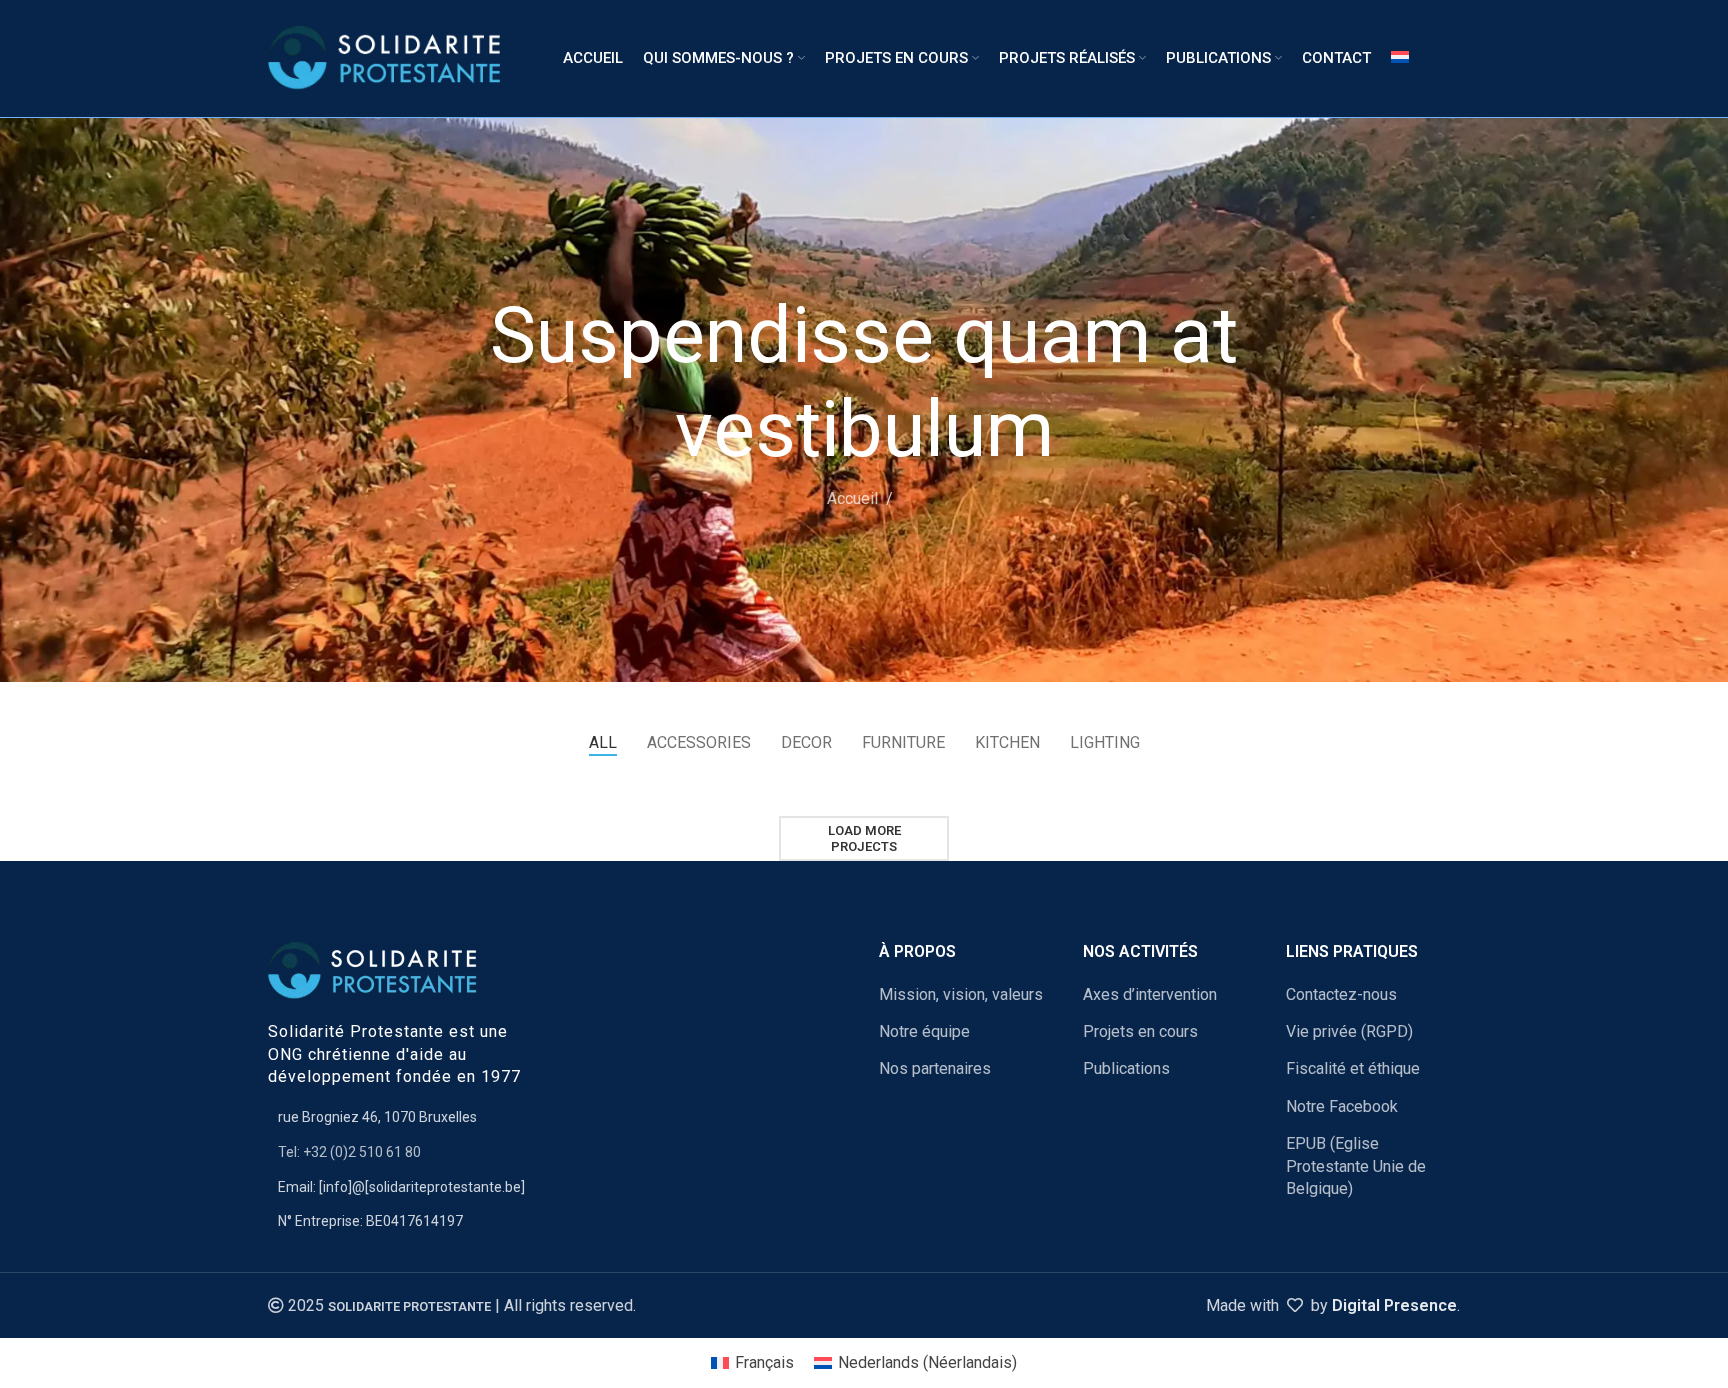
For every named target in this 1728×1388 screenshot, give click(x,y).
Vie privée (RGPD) (1349, 1031)
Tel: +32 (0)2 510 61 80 (349, 1152)
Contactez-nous (1341, 994)
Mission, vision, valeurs (961, 994)
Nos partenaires (935, 1068)
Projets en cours (1140, 1031)
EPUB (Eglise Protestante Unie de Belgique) (1356, 1166)
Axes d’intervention (1150, 994)
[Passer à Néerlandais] (1400, 59)
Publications (1126, 1068)
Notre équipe (924, 1031)
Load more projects (864, 838)
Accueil (852, 498)
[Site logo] (390, 57)
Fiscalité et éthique (1353, 1068)
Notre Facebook (1342, 1106)
